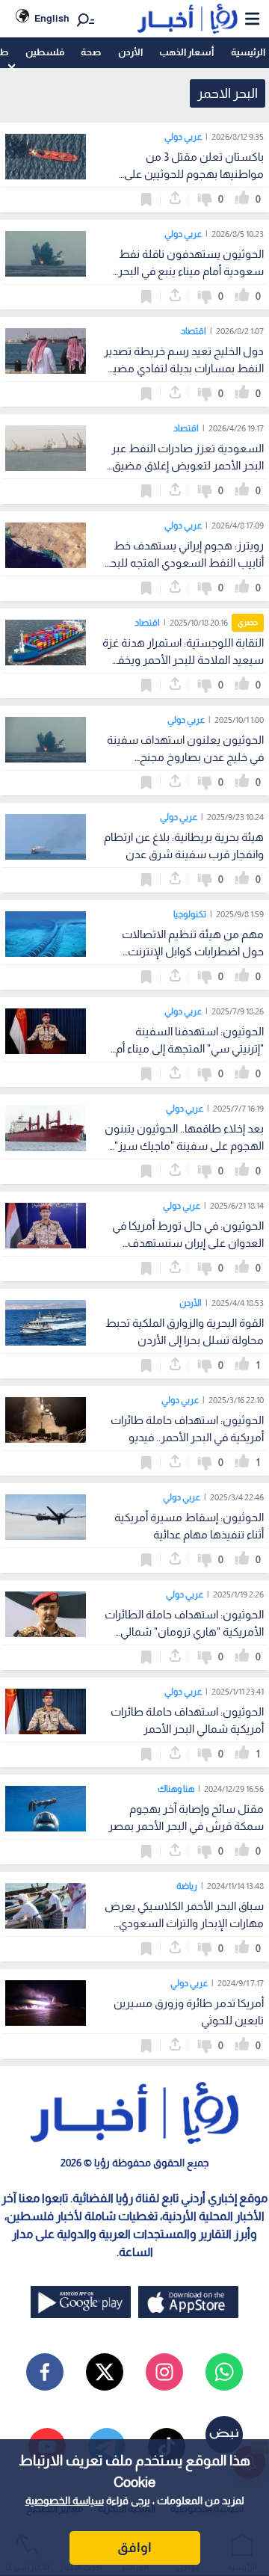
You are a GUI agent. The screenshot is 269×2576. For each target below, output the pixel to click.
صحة (91, 52)
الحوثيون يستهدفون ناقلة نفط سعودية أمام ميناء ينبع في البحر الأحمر (191, 271)
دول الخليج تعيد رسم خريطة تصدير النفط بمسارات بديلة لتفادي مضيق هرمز (184, 368)
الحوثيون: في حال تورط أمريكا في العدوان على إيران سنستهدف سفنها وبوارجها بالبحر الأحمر (188, 1243)
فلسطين (45, 52)
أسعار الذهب (186, 52)
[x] (105, 2372)
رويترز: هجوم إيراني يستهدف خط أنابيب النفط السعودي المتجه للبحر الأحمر (185, 563)
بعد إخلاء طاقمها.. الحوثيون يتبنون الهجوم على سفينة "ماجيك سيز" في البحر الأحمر (184, 1146)
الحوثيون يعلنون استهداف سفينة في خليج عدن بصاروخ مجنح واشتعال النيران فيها (185, 757)
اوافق (134, 2548)
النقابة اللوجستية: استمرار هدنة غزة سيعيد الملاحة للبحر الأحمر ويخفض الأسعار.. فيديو (183, 660)
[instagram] (164, 2372)
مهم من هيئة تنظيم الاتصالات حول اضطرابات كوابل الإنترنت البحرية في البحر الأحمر (193, 951)
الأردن (130, 52)
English (52, 18)
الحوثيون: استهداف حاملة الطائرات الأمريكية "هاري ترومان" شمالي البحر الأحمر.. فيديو (184, 1631)
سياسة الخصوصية (65, 2500)
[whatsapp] (224, 2372)
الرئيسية (248, 52)
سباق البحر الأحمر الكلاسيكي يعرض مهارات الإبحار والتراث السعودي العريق (184, 1923)
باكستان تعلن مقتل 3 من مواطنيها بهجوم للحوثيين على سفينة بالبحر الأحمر (194, 174)
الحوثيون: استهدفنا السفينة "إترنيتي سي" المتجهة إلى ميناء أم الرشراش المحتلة (190, 1048)
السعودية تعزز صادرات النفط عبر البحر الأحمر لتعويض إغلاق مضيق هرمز (188, 465)
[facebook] (45, 2372)
